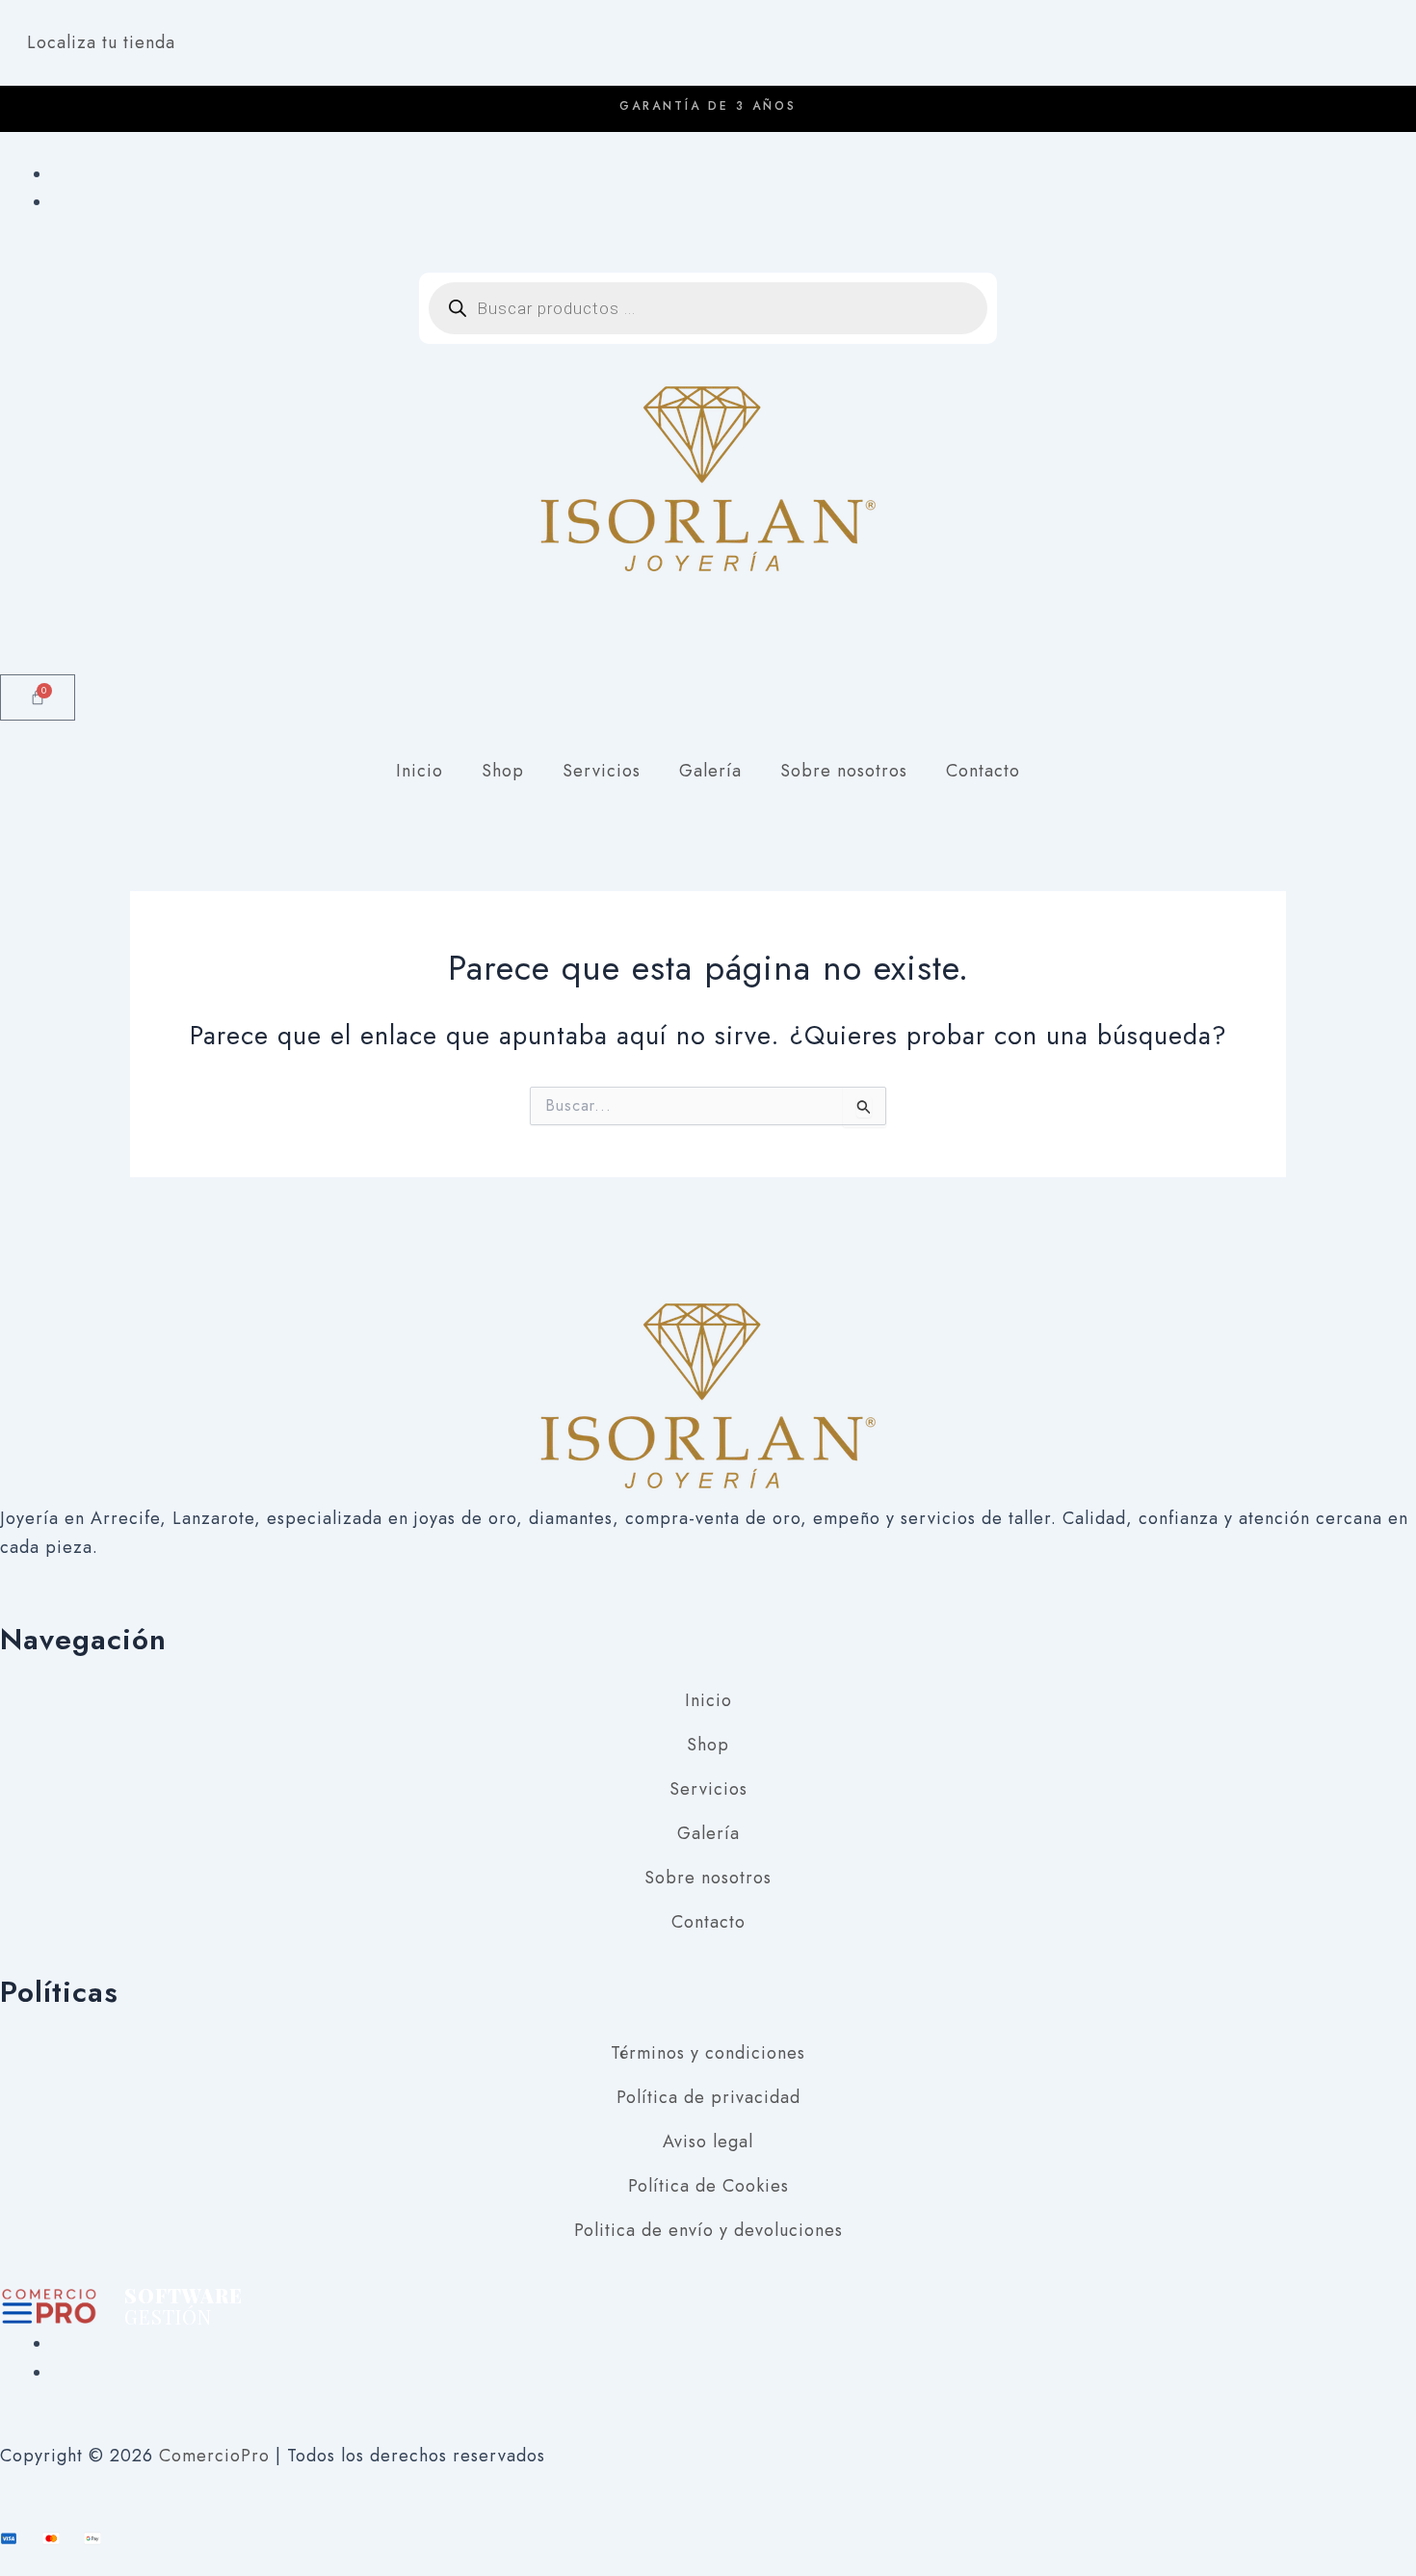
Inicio (420, 771)
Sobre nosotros (844, 771)
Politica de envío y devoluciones (708, 2230)
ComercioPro (214, 2456)
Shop (503, 771)
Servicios (602, 771)
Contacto (983, 771)
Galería (710, 771)
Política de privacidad (708, 2097)
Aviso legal (708, 2142)
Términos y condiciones (708, 2053)
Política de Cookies (708, 2186)
